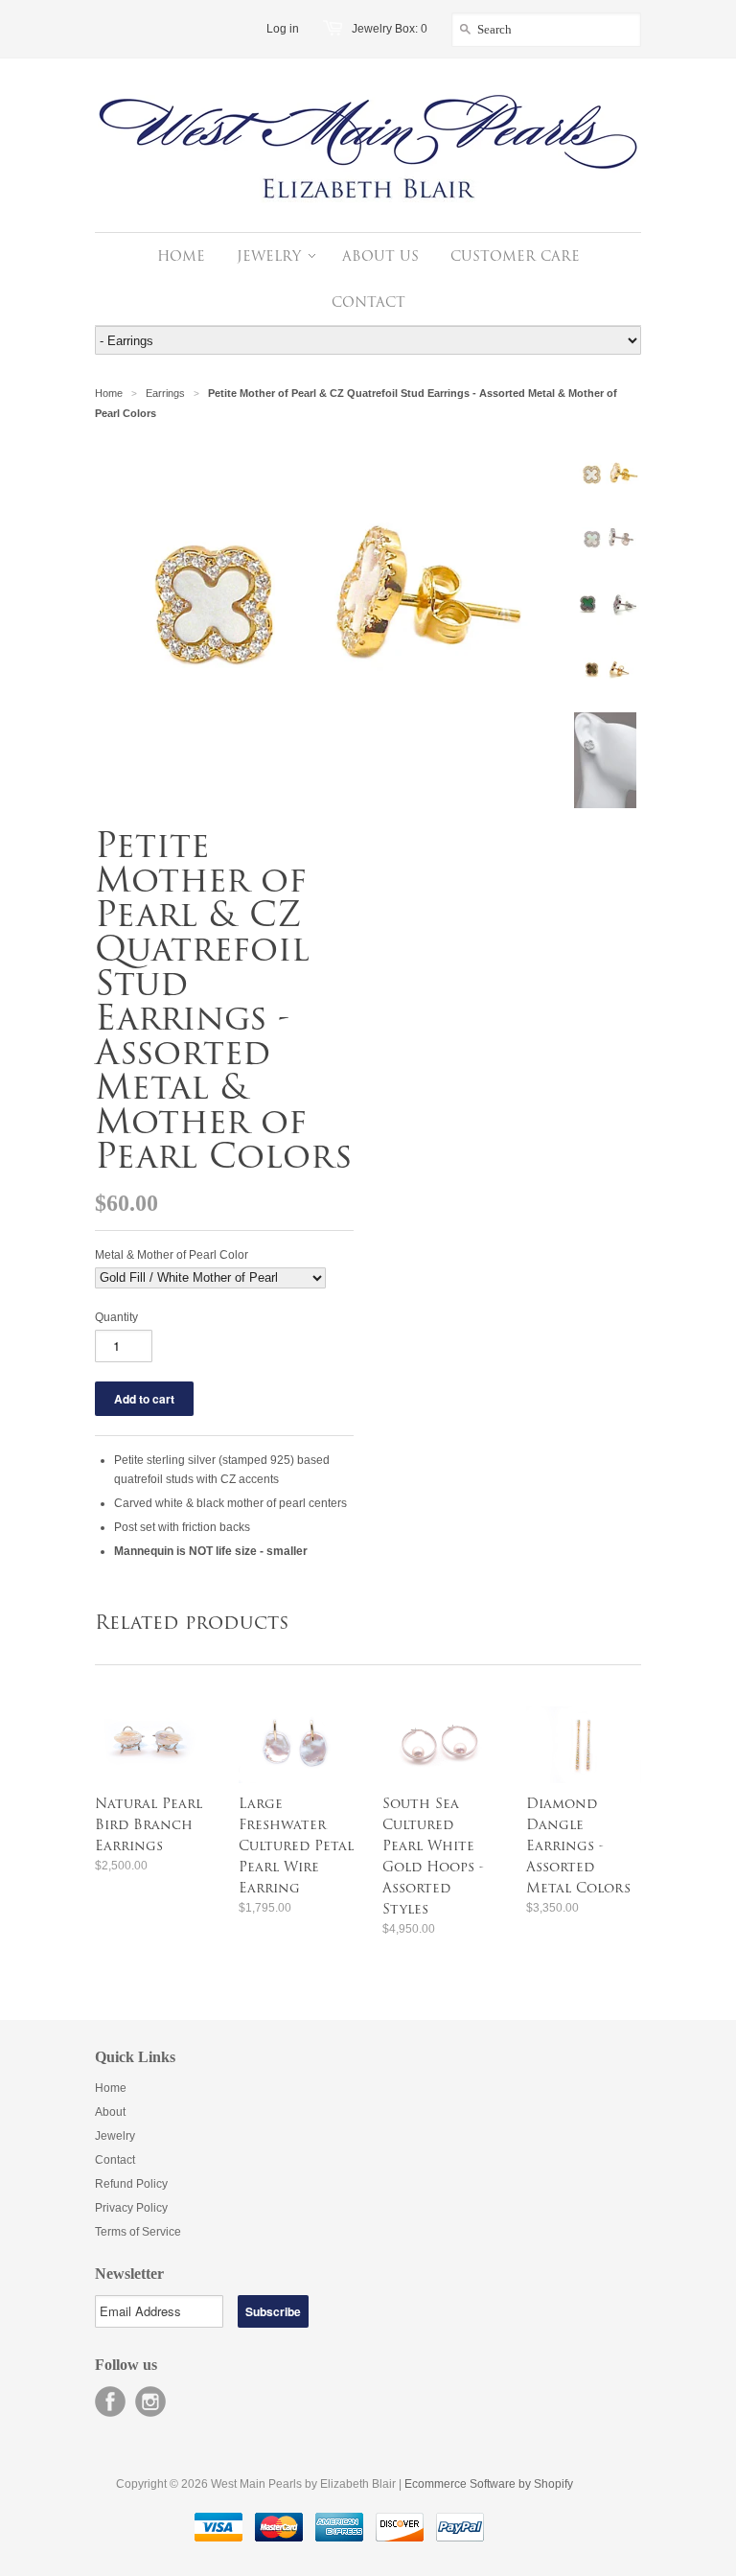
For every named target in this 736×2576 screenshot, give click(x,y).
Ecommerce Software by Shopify (489, 2484)
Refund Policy (131, 2184)
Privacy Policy (131, 2208)
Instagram (150, 2402)
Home (111, 2088)
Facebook (110, 2402)
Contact (115, 2160)
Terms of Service (138, 2232)
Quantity (116, 1317)
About (110, 2112)
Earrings (165, 393)
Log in (283, 29)
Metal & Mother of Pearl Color (172, 1255)
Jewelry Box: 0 (390, 29)
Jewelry (115, 2136)
